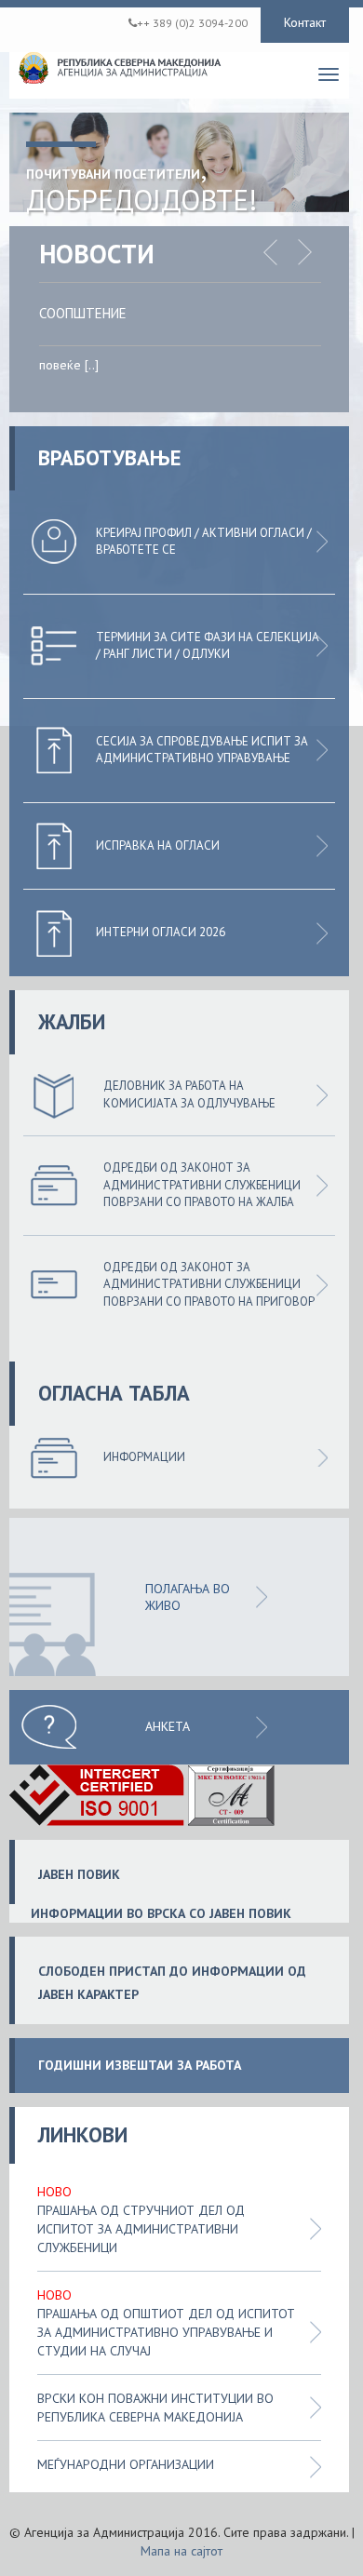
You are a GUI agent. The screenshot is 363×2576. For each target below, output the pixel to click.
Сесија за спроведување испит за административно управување (202, 750)
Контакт (305, 22)
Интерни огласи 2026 (161, 932)
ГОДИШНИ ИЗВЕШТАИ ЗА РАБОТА (140, 2066)
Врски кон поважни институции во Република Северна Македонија (155, 2408)
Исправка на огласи (158, 845)
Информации (144, 1457)
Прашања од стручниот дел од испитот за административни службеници (141, 2229)
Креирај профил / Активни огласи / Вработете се (204, 542)
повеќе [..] (69, 365)
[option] (194, 345)
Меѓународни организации (126, 2464)
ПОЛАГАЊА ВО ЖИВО (188, 1597)
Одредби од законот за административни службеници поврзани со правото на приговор (209, 1284)
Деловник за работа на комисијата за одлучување (189, 1094)
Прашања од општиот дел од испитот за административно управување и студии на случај (166, 2332)
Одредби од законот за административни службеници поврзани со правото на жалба (202, 1185)
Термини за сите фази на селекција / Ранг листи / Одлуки (208, 646)
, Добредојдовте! (141, 184)
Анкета (168, 1726)
